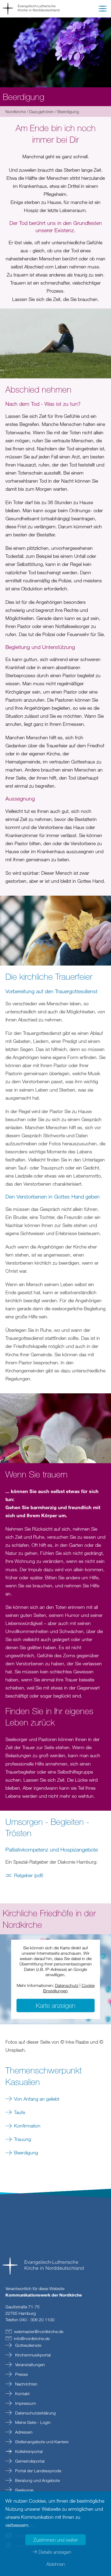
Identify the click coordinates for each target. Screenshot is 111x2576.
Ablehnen (56, 2564)
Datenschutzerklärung (35, 2413)
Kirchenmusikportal (32, 2355)
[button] (103, 10)
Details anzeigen (55, 2552)
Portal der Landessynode (38, 2471)
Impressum (25, 2403)
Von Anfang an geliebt (37, 2099)
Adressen (23, 2432)
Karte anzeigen (55, 2005)
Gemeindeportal (29, 2461)
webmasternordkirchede (39, 2331)
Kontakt (22, 2394)
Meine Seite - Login (32, 2422)
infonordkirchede (32, 2338)
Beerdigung (26, 2152)
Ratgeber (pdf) (29, 1875)
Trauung (22, 2139)
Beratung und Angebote (37, 2480)
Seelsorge (24, 2490)
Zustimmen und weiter (55, 2540)
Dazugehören (41, 112)
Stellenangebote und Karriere (41, 2442)
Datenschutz (67, 1985)
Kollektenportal (28, 2451)
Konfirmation (27, 2126)
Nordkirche (15, 112)
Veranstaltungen (30, 2365)
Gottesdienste (28, 2345)
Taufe (20, 2112)
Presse (21, 2374)
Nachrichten (26, 2384)
